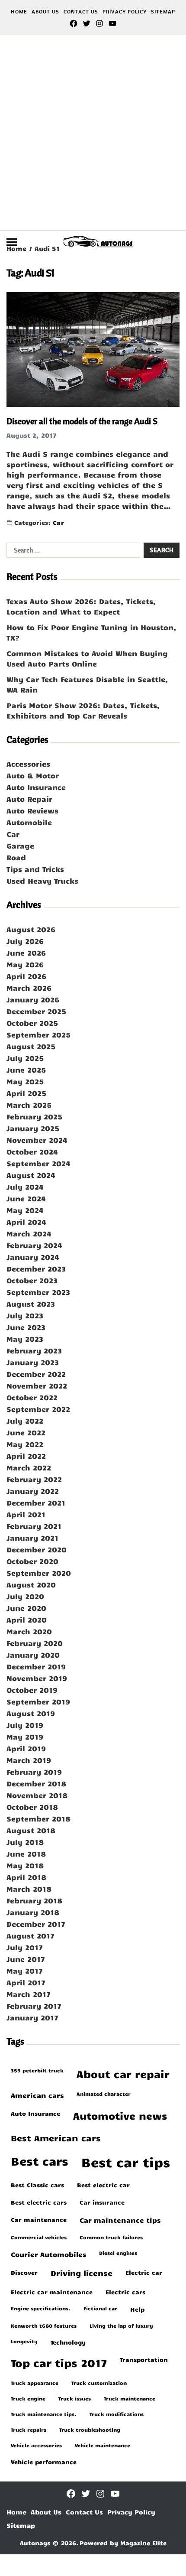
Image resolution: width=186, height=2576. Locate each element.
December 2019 (36, 1666)
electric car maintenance (52, 2292)
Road (16, 857)
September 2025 (38, 1034)
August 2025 (31, 1046)
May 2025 (25, 1081)
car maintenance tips (120, 2220)
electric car (144, 2272)
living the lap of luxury (121, 2326)
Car (58, 522)
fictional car (100, 2308)
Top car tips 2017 (59, 2363)
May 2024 (25, 1210)
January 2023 (33, 1362)
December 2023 (36, 1268)
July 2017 (25, 1947)
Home (19, 11)
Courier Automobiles (48, 2254)
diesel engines (118, 2253)
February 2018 (34, 1900)
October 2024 (32, 1151)
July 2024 (25, 1187)
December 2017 (36, 1924)
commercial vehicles (39, 2237)
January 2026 (33, 999)
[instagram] (99, 23)
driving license (82, 2273)
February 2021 (34, 1526)
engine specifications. (41, 2308)
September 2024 (38, 1163)
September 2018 (38, 1818)
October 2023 (32, 1280)
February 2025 (34, 1116)
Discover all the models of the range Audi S (82, 421)
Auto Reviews (32, 810)
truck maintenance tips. (44, 2414)
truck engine (28, 2398)
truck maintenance (130, 2398)
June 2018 (26, 1854)
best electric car (103, 2185)
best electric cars (39, 2202)
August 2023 (31, 1304)
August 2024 (31, 1175)
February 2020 (35, 1643)
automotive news (120, 2116)
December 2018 (36, 1783)
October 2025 (32, 1023)
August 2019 (31, 1713)
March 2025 (29, 1105)
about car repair (123, 2074)
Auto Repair (29, 799)
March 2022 (29, 1467)
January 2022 (33, 1491)
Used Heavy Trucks (42, 881)
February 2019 (34, 1772)
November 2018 (37, 1795)
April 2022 (26, 1456)
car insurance (102, 2202)
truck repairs (29, 2430)
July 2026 (25, 941)
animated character (104, 2094)
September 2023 (38, 1292)
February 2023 (34, 1350)
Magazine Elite (143, 2543)
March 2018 (29, 1889)
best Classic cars (37, 2185)
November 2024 (37, 1140)
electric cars (125, 2292)
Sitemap (163, 11)
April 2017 (26, 1982)
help (137, 2309)
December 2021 (36, 1503)
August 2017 (30, 1935)
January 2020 (33, 1655)
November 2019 (37, 1678)
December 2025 (36, 1011)
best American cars (56, 2138)
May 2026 (25, 964)
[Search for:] (72, 552)
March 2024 (29, 1233)
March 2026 (29, 988)
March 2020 (29, 1631)
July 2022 (25, 1421)
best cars (40, 2161)
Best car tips (126, 2162)
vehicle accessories (36, 2445)
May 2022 (25, 1444)
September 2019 (38, 1701)
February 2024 (34, 1245)
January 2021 (32, 1538)
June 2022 (26, 1432)
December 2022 (36, 1374)
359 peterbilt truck (37, 2070)
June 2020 (26, 1608)
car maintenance (39, 2219)
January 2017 (32, 2017)
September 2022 (38, 1409)
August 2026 (31, 929)
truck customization (99, 2383)
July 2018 (25, 1842)
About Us (45, 11)
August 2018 (31, 1830)
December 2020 (37, 1549)
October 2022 (32, 1397)
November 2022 (37, 1386)
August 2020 (31, 1584)
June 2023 (26, 1327)
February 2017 (34, 2006)
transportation (144, 2359)
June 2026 (26, 953)
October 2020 (32, 1561)
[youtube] (112, 23)
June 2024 (26, 1198)
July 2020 (25, 1596)
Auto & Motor (33, 775)
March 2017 (29, 1994)
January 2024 (33, 1257)
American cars (37, 2095)
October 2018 (32, 1807)
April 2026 (26, 976)
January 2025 (33, 1128)
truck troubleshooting (90, 2430)
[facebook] (74, 23)
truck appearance (35, 2383)
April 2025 (26, 1093)
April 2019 (26, 1748)
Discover (24, 2272)
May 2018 (25, 1865)
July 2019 (25, 1725)
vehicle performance (44, 2462)
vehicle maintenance (103, 2445)
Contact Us (81, 11)
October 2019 (32, 1690)
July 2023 (25, 1315)
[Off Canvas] (12, 242)
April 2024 (26, 1222)
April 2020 (27, 1620)
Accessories (28, 764)
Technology (68, 2342)
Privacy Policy (125, 11)
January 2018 (33, 1912)
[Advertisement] (93, 133)
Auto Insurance (36, 787)
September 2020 (39, 1573)
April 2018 (26, 1877)
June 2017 (26, 1959)
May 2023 (25, 1339)
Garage (20, 846)
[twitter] (87, 23)
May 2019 (25, 1737)
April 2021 (26, 1514)
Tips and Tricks (35, 869)
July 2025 (25, 1058)
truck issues (75, 2398)
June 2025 (26, 1070)
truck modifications (117, 2414)
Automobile (29, 822)
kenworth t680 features (44, 2326)
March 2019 (29, 1760)
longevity (24, 2341)
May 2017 (25, 1971)
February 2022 (34, 1479)
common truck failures (111, 2237)
